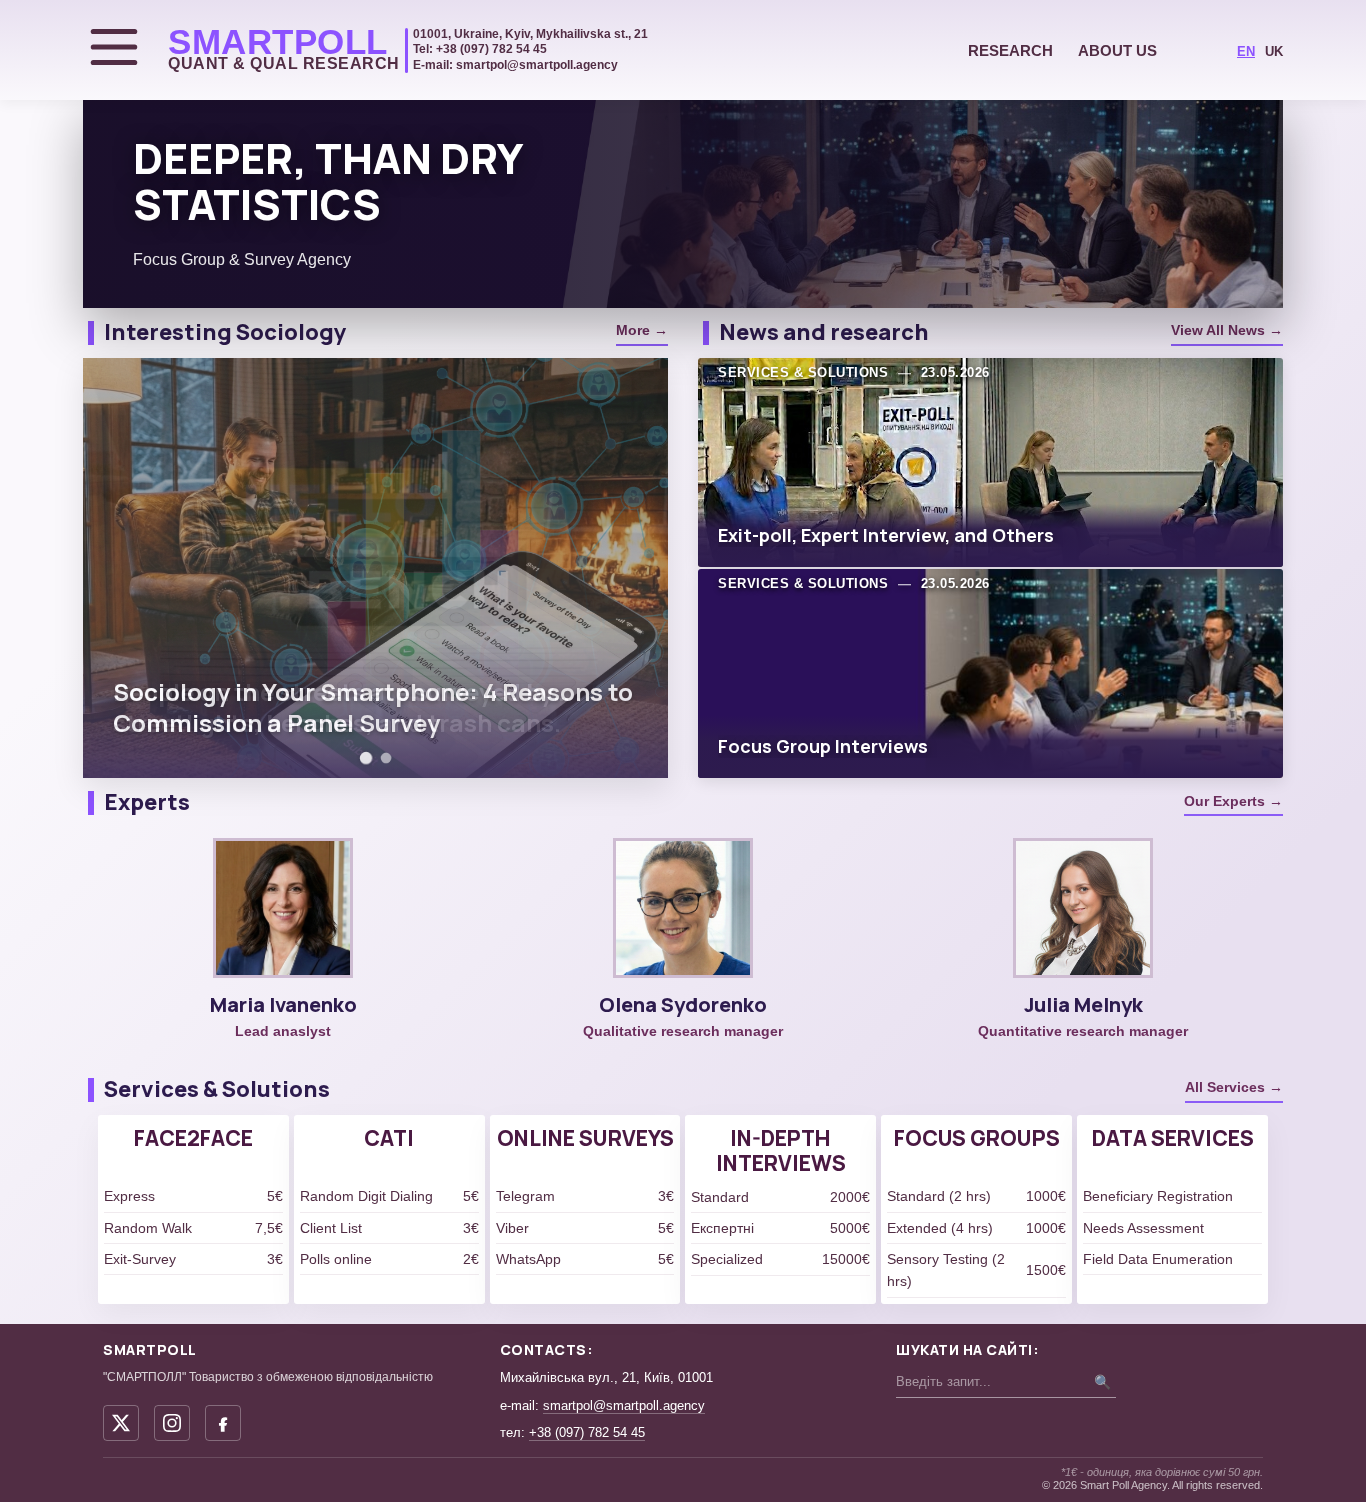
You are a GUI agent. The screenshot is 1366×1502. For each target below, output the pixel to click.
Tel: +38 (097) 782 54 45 (480, 49)
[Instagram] (172, 1423)
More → (642, 330)
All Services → (1234, 1087)
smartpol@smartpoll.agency (624, 1405)
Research (1010, 50)
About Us (1117, 50)
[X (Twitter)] (121, 1423)
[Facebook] (223, 1423)
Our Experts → (1233, 801)
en (1246, 51)
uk (1274, 51)
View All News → (1227, 330)
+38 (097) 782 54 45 (587, 1432)
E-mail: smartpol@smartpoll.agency (515, 65)
